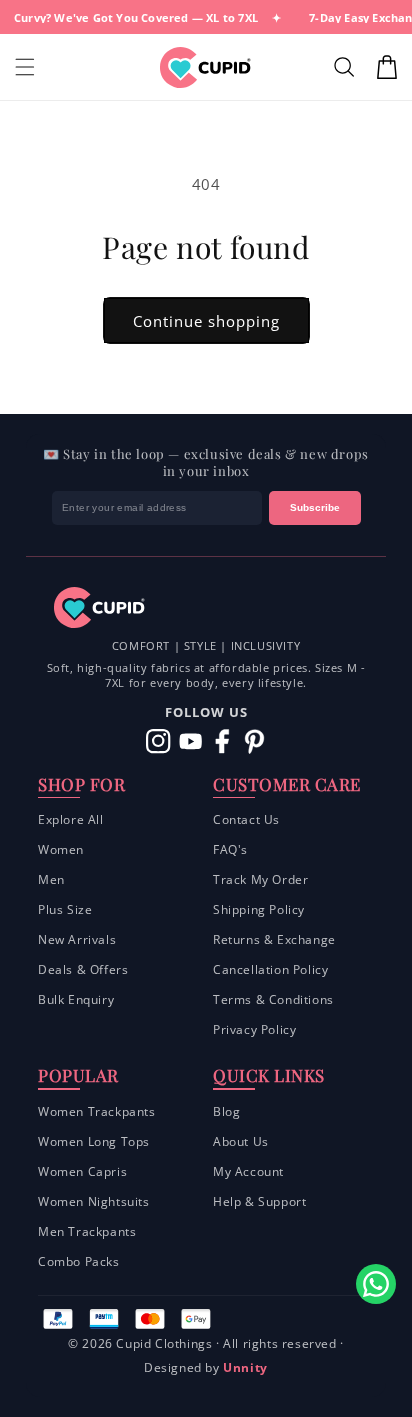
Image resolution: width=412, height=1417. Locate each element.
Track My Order (260, 879)
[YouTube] (190, 741)
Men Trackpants (87, 1231)
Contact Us (246, 819)
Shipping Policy (259, 909)
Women (61, 849)
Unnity (245, 1367)
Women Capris (82, 1171)
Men (51, 879)
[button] (25, 67)
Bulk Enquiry (76, 999)
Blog (226, 1111)
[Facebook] (222, 741)
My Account (248, 1171)
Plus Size (65, 909)
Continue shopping (206, 321)
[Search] (346, 67)
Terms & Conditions (273, 999)
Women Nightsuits (94, 1201)
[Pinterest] (254, 741)
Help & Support (259, 1201)
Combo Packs (79, 1261)
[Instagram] (158, 741)
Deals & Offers (83, 969)
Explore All (71, 819)
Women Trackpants (97, 1111)
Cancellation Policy (270, 969)
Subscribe (315, 507)
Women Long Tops (94, 1141)
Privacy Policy (254, 1029)
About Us (241, 1141)
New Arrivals (77, 939)
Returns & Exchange (274, 939)
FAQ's (230, 849)
